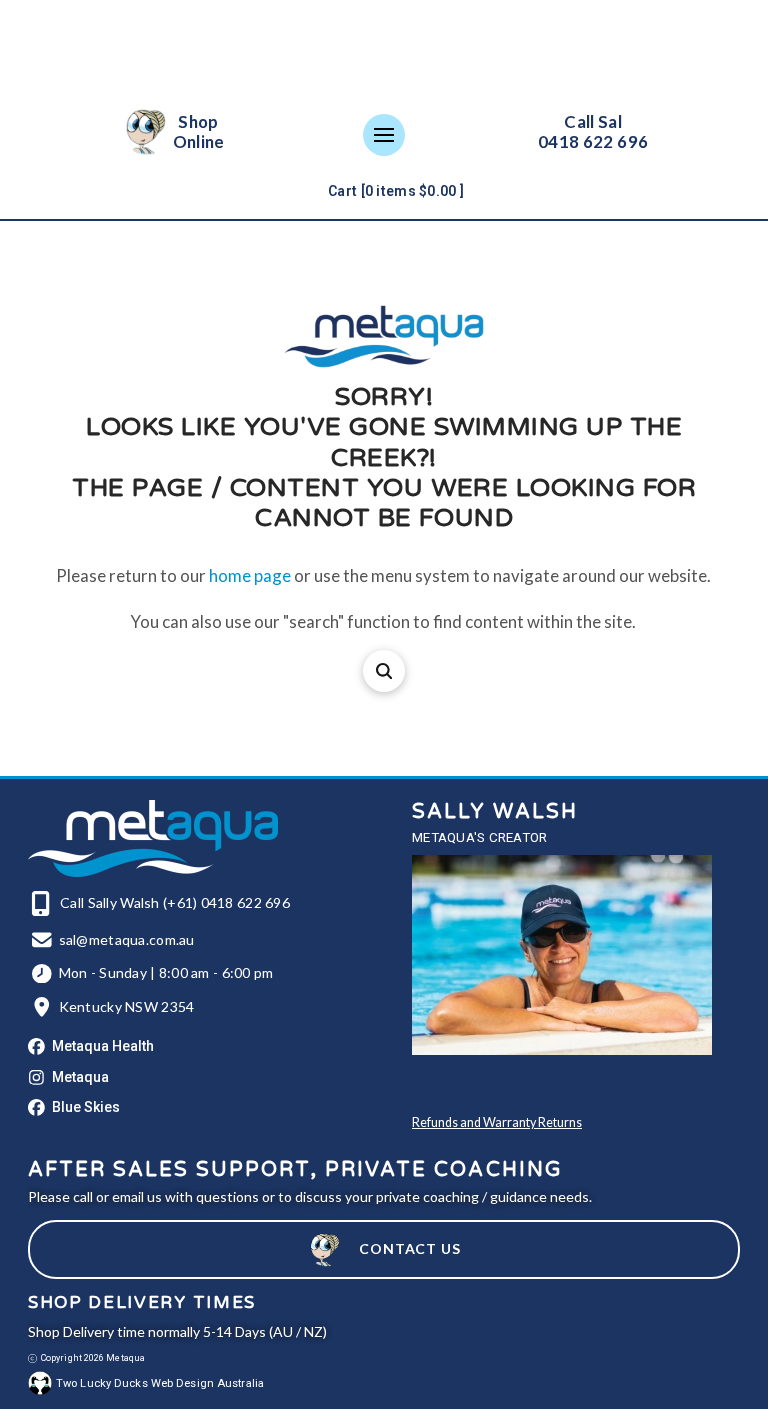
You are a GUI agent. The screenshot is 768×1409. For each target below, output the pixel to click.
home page (250, 575)
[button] (384, 135)
